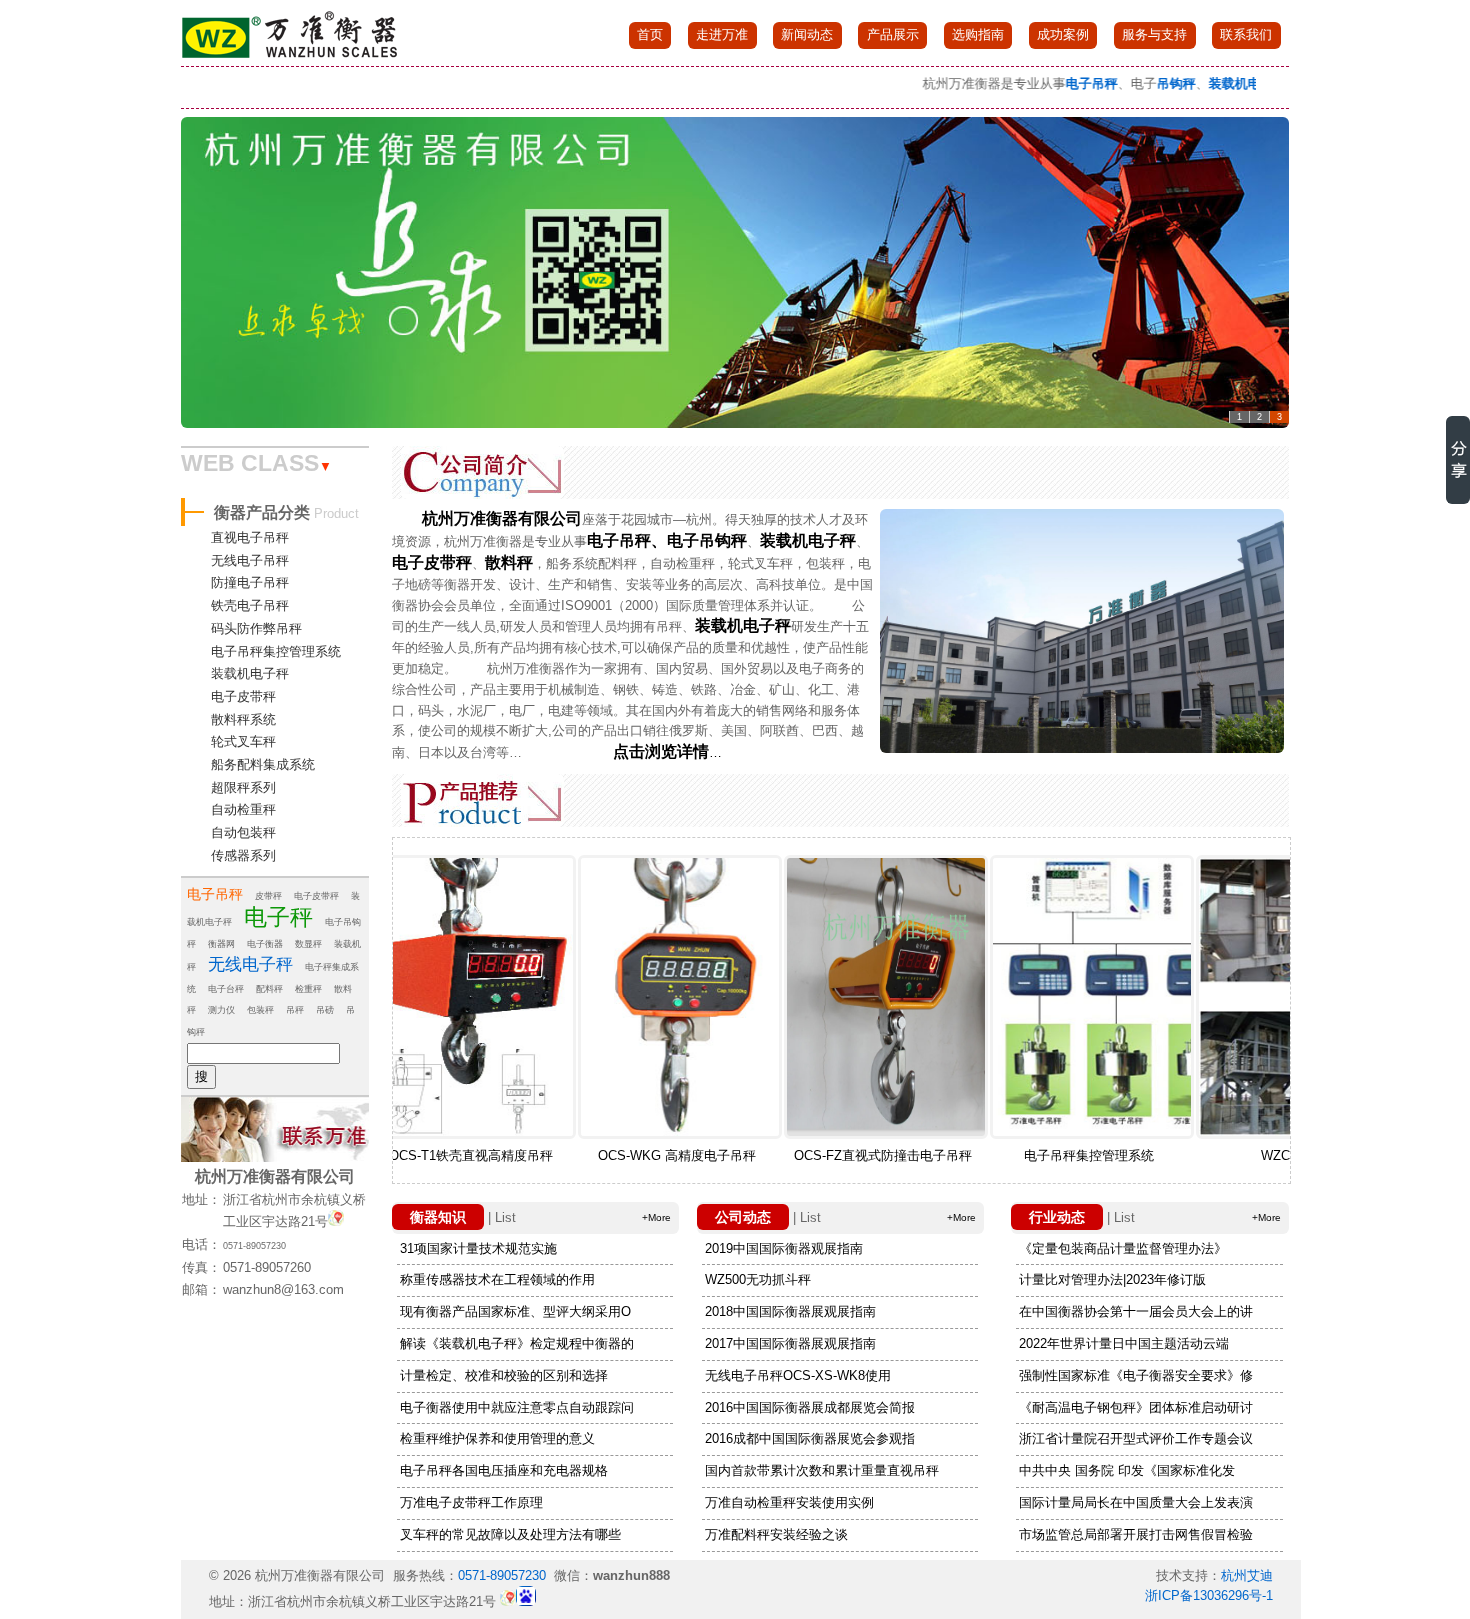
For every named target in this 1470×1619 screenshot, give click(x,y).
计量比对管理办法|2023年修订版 (1112, 1279)
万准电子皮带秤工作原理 (471, 1502)
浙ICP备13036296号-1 (1209, 1595)
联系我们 (1246, 34)
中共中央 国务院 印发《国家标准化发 (1127, 1470)
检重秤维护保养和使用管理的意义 (497, 1438)
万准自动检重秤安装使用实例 (789, 1502)
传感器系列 (243, 855)
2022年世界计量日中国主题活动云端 (1124, 1343)
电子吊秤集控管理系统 (276, 651)
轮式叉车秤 (243, 741)
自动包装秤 (243, 832)
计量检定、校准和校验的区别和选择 (504, 1375)
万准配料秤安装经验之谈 (776, 1534)
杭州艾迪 (1247, 1575)
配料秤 (269, 989)
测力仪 (221, 1010)
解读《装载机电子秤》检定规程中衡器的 (517, 1343)
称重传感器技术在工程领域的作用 (497, 1279)
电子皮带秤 (243, 696)
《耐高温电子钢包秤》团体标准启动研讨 (1136, 1407)
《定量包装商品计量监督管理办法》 (1123, 1248)
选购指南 (978, 34)
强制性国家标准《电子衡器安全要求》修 (1136, 1375)
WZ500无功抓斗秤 (758, 1279)
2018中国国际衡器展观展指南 (790, 1311)
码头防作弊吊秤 (256, 628)
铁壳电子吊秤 (250, 605)
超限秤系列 (243, 787)
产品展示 (893, 34)
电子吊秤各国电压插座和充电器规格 (504, 1470)
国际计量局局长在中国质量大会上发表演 (1136, 1502)
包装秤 (260, 1010)
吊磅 (325, 1010)
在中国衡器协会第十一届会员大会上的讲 (1136, 1311)
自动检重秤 (243, 809)
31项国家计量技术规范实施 (478, 1248)
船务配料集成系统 (263, 764)
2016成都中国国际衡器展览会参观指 (810, 1438)
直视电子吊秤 (250, 537)
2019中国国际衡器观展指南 (784, 1248)
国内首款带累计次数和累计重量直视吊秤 (822, 1470)
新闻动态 (807, 34)
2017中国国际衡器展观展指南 (790, 1343)
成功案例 (1063, 34)
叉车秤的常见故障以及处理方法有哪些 (510, 1534)
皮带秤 (268, 896)
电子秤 (278, 917)
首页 (650, 34)
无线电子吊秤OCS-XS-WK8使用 (798, 1375)
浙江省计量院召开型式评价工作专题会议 (1136, 1438)
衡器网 (221, 944)
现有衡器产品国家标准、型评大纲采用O (515, 1311)
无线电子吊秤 (250, 560)
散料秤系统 (243, 719)
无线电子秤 (250, 964)
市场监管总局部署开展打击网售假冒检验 (1136, 1534)
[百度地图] (336, 1223)
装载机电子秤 (250, 673)
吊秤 (295, 1010)
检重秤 (308, 989)
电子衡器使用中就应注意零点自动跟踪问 (517, 1407)
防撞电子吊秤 (250, 582)
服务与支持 (1154, 34)
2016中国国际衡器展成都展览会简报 (810, 1407)
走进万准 (722, 34)
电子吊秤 (215, 894)
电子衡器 (265, 944)
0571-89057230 (254, 1246)
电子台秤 (226, 989)
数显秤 (308, 944)
